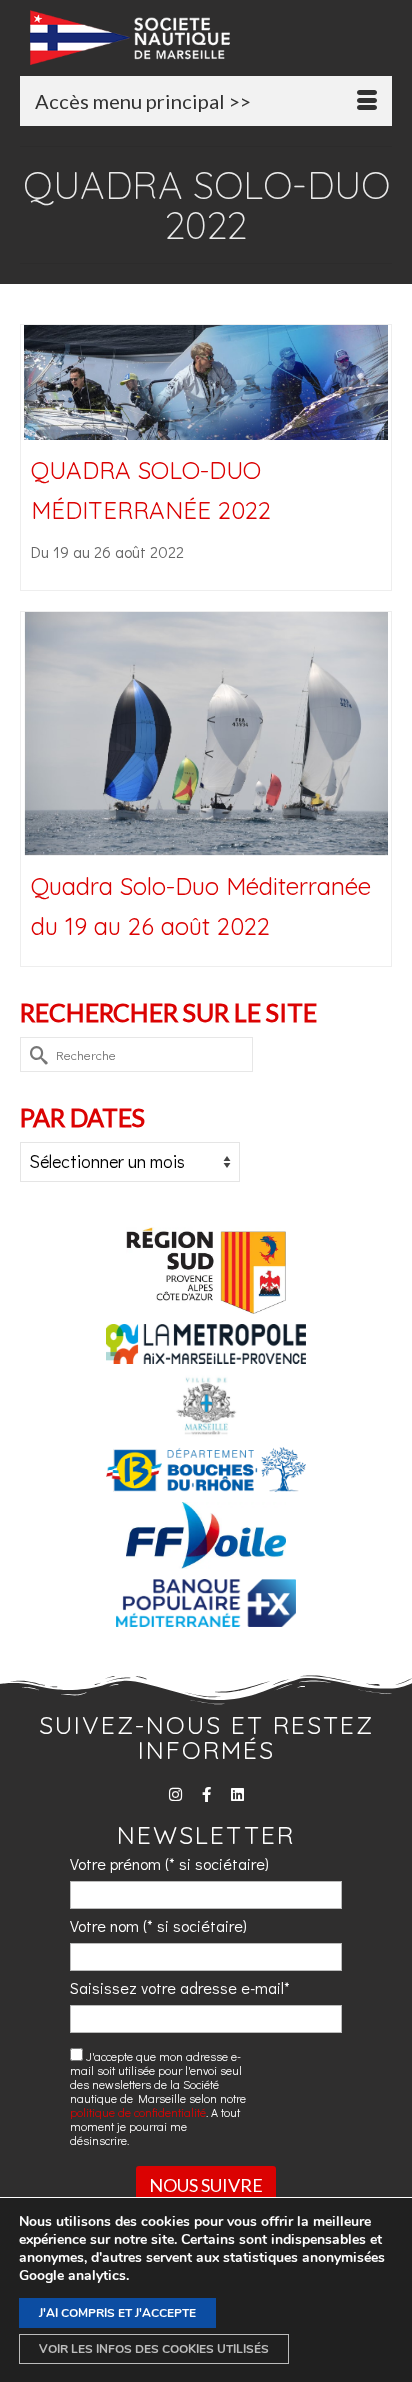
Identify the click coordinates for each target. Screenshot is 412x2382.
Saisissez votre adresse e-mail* (180, 1987)
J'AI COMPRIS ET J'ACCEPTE (117, 2313)
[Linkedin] (237, 1794)
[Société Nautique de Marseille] (211, 37)
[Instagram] (175, 1794)
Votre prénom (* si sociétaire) (169, 1863)
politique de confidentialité (138, 2112)
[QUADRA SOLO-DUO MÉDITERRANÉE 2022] (206, 382)
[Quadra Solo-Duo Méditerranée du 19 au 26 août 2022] (206, 734)
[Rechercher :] (136, 1054)
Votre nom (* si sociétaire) (158, 1925)
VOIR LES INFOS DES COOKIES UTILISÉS (154, 2349)
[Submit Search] (35, 1054)
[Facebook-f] (206, 1794)
